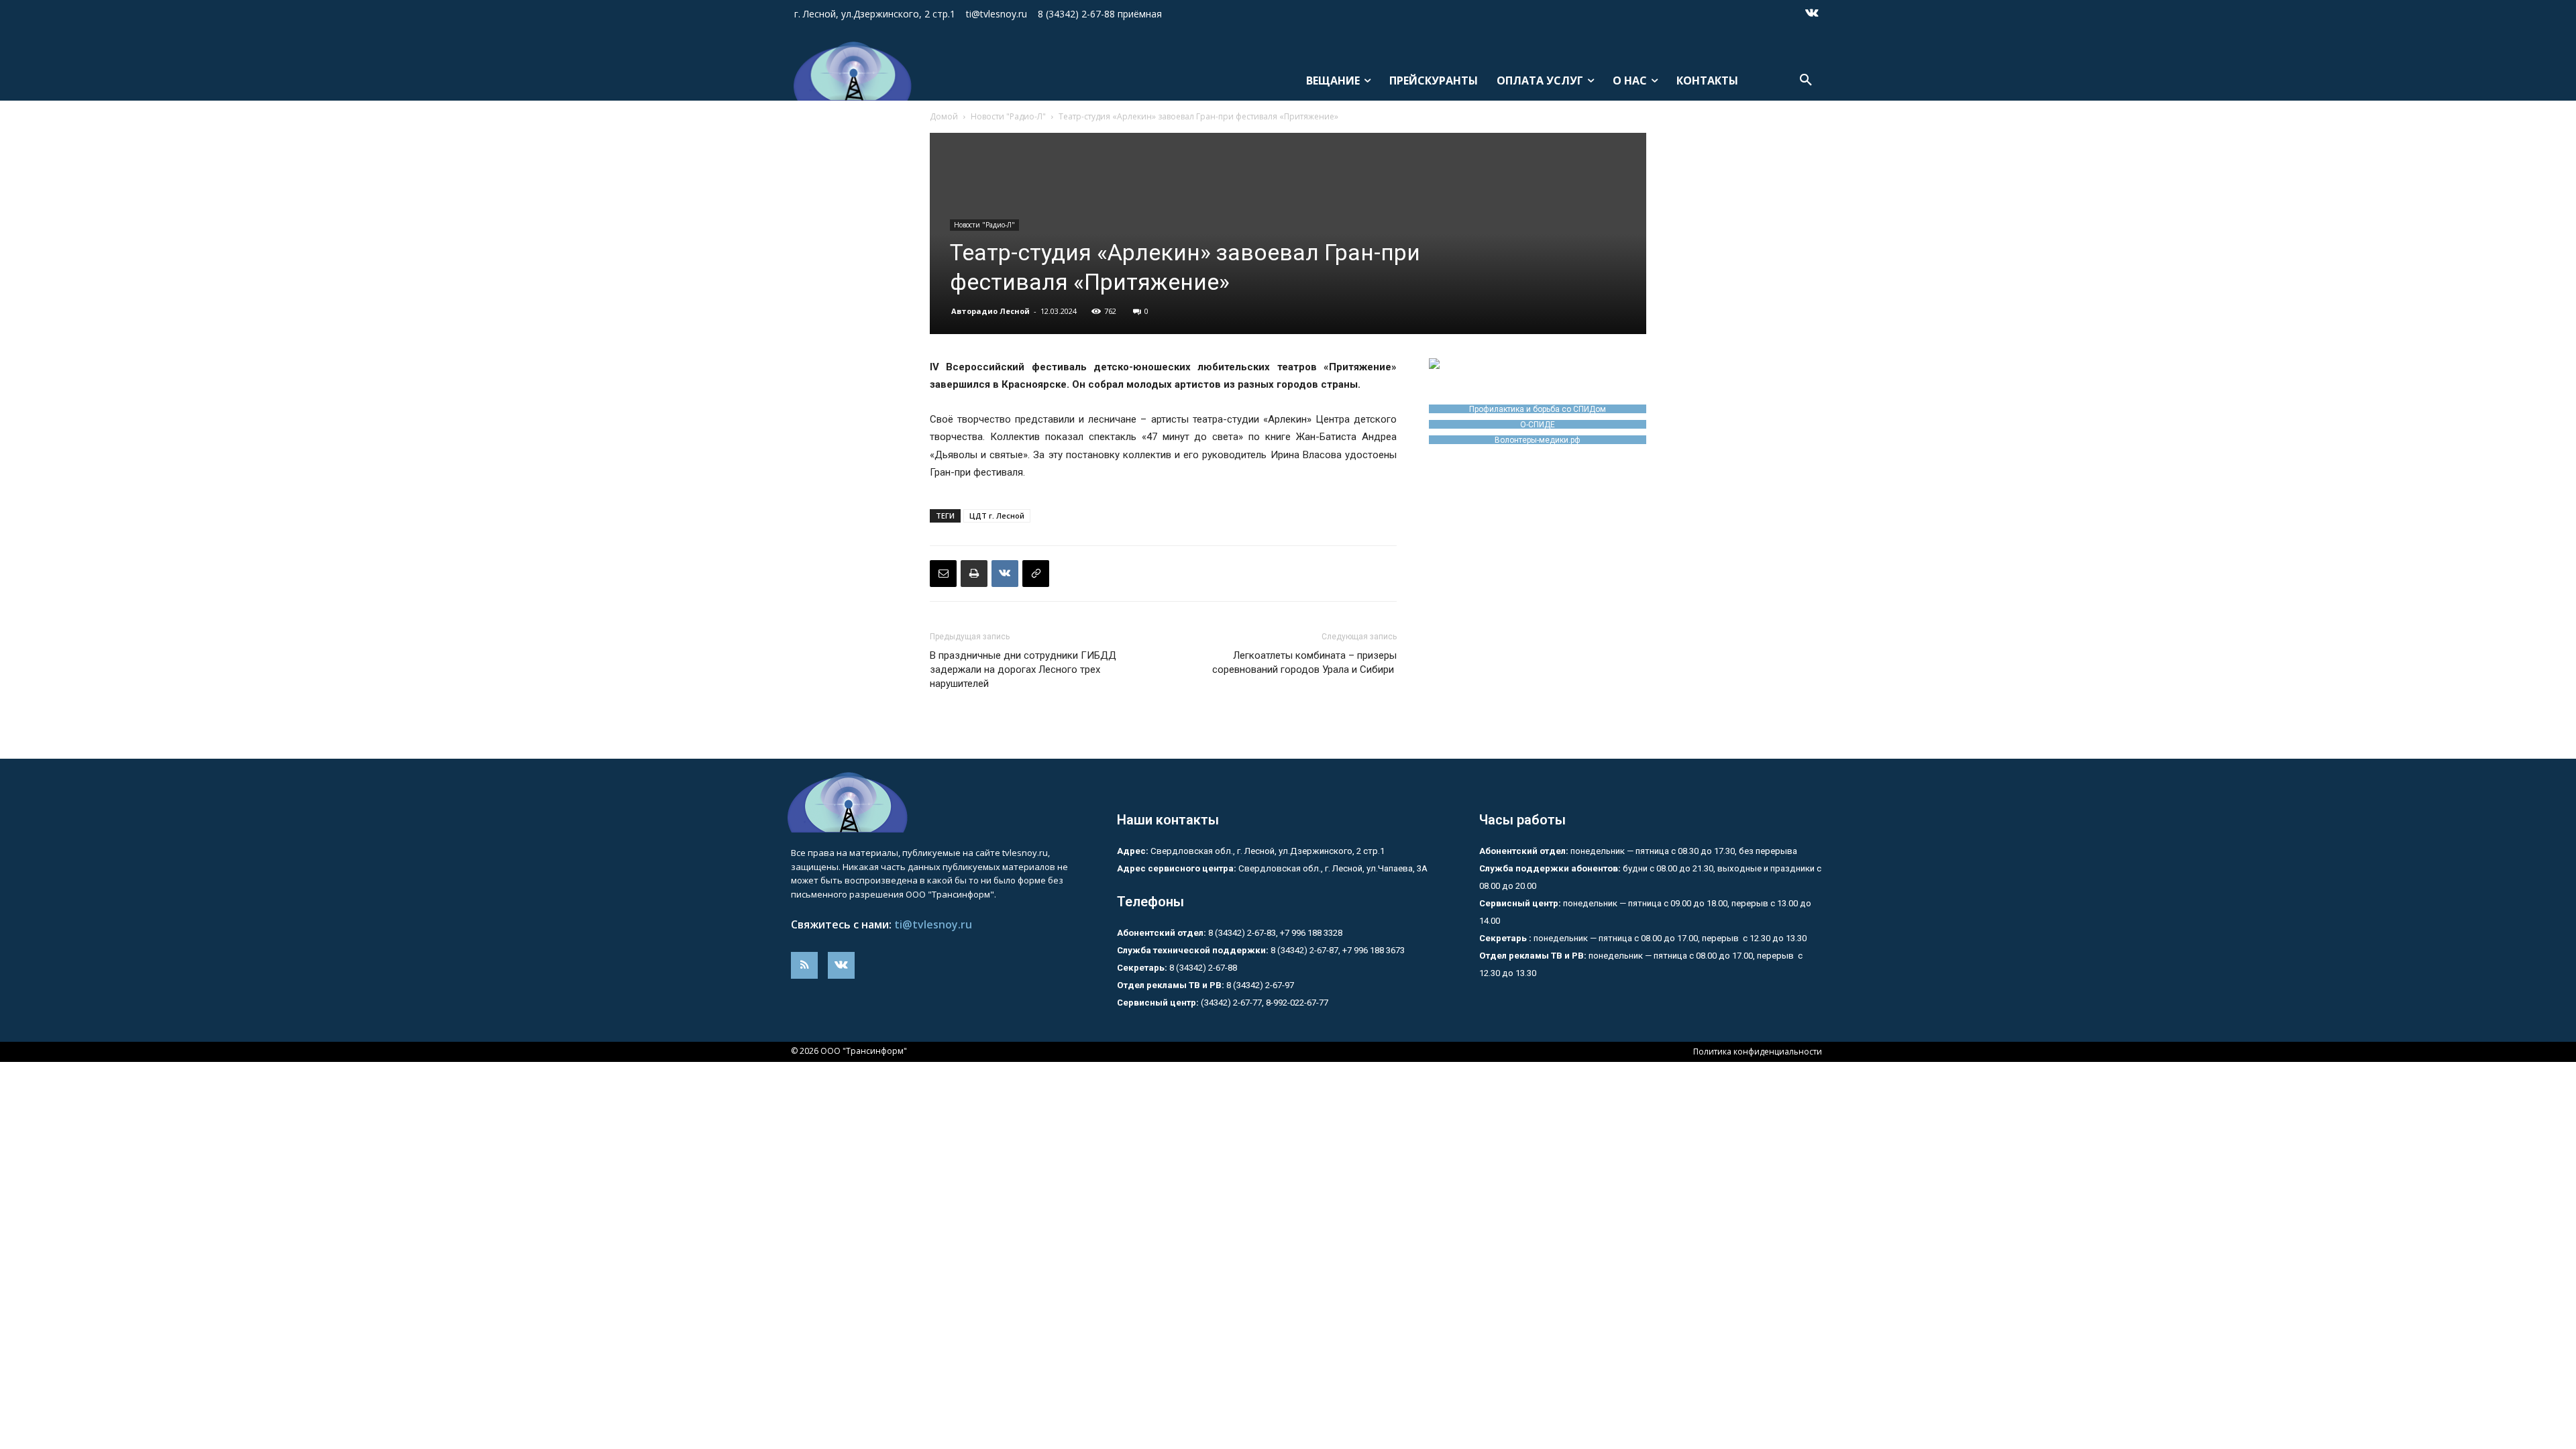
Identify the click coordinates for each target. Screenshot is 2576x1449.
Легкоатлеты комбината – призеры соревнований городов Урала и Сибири (1304, 662)
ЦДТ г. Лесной (997, 516)
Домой (944, 116)
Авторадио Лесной (990, 311)
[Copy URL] (1036, 574)
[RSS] (804, 965)
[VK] (1005, 574)
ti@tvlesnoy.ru (933, 924)
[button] (1806, 80)
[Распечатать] (974, 574)
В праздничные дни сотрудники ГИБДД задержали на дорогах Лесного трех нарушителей (1023, 669)
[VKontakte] (1812, 14)
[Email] (943, 574)
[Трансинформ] (850, 71)
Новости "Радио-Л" (1008, 116)
